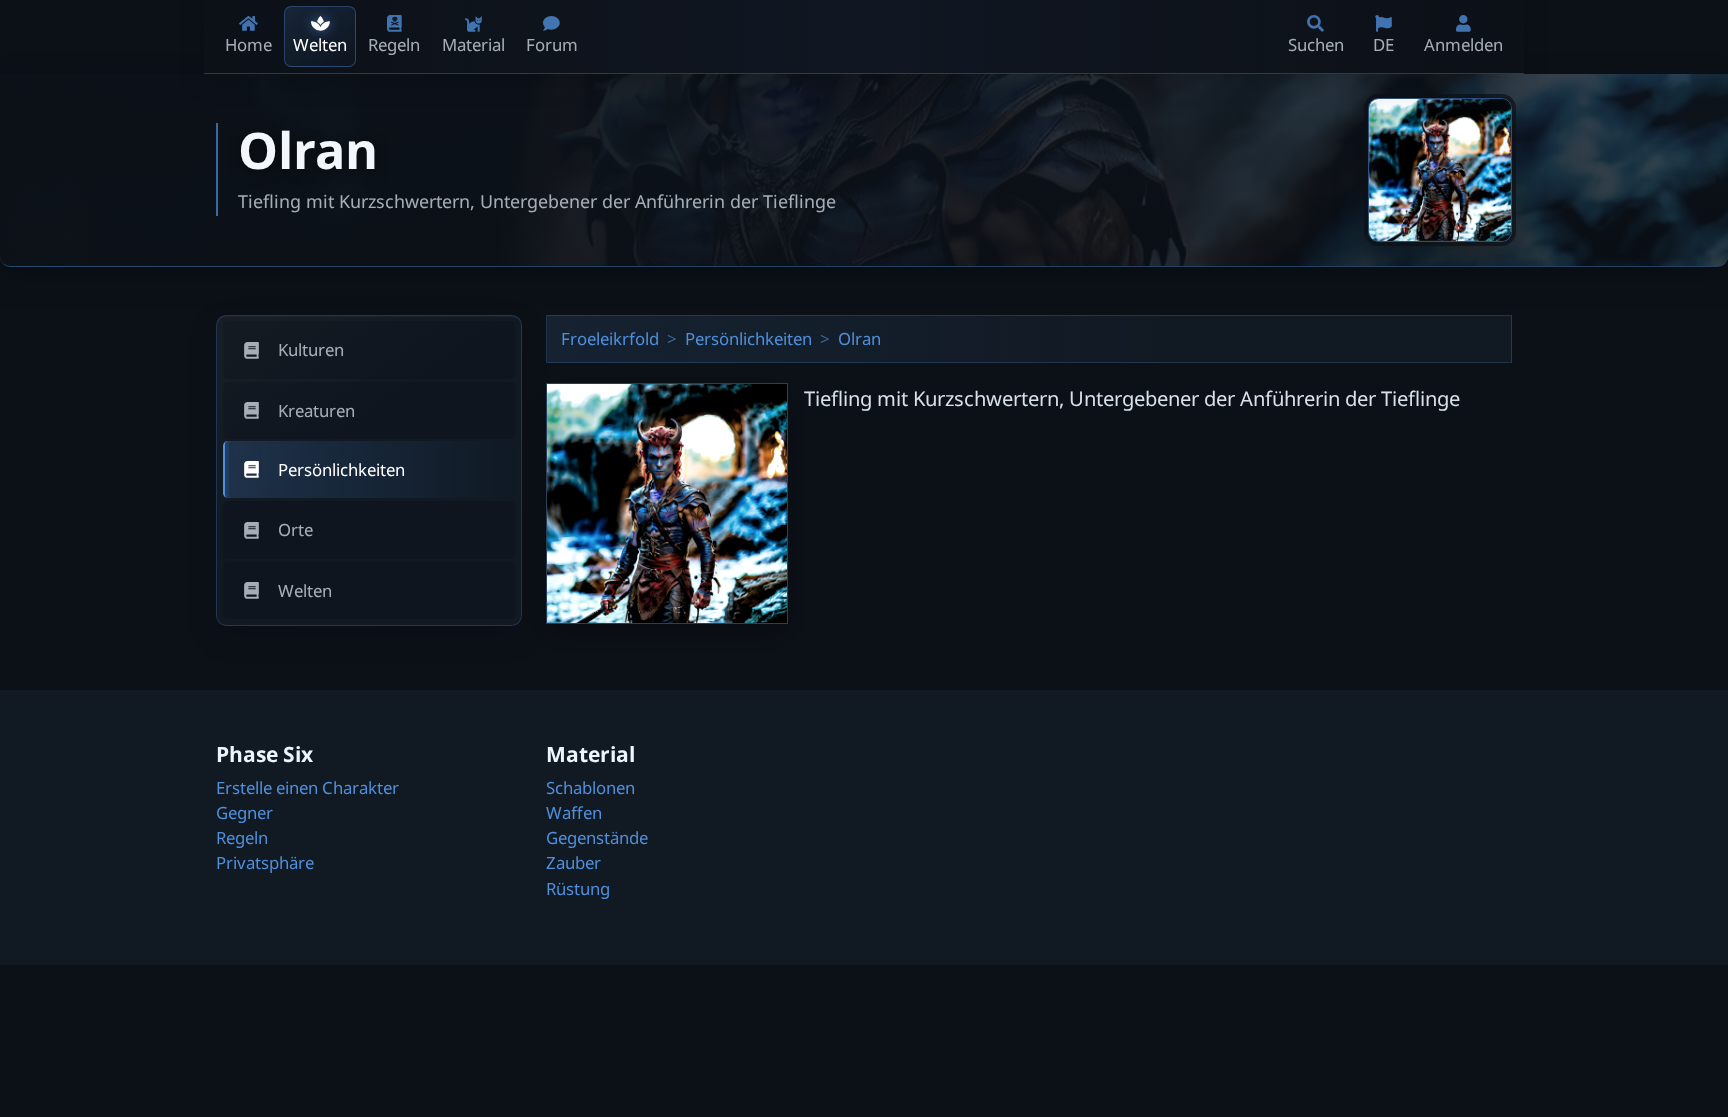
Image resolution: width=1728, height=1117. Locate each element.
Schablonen (590, 787)
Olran (859, 338)
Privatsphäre (265, 862)
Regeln (242, 837)
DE (1383, 44)
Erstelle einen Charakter (307, 787)
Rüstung (578, 888)
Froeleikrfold (610, 338)
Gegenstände (597, 837)
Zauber (573, 862)
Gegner (244, 812)
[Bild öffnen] (1440, 170)
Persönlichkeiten (748, 338)
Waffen (574, 812)
